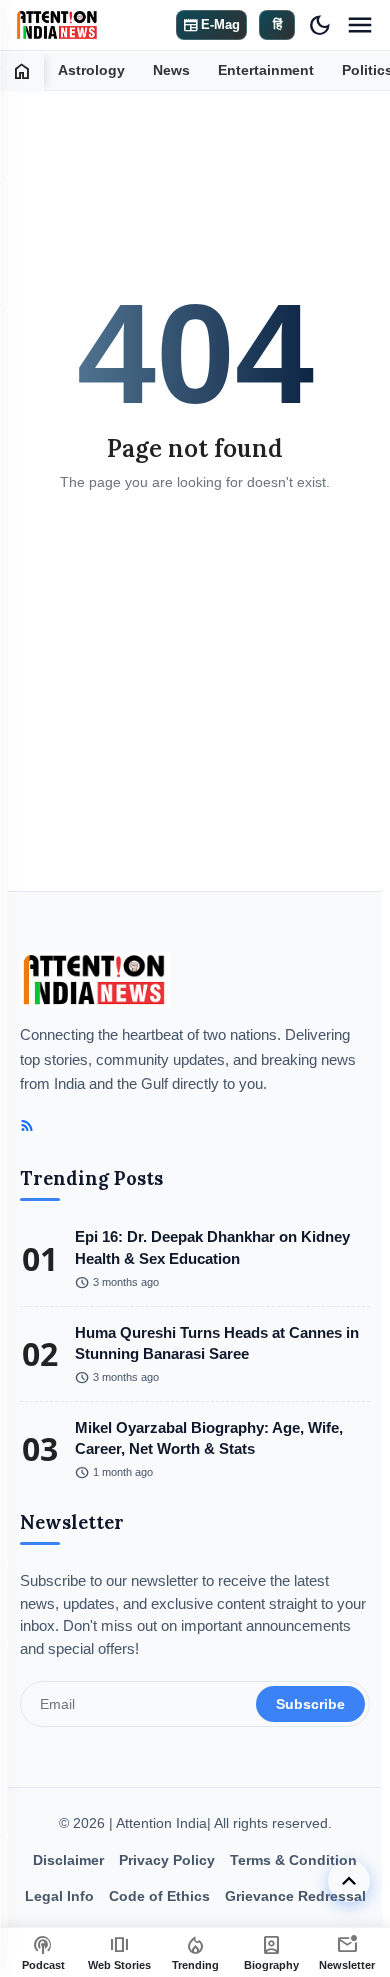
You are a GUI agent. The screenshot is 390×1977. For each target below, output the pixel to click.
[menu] (360, 25)
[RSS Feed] (27, 1126)
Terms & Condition (293, 1860)
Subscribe (310, 1704)
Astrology (91, 70)
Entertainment (266, 70)
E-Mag (211, 25)
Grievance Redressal (295, 1896)
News (171, 70)
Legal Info (59, 1896)
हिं (277, 24)
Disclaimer (68, 1860)
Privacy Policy (167, 1860)
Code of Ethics (159, 1896)
